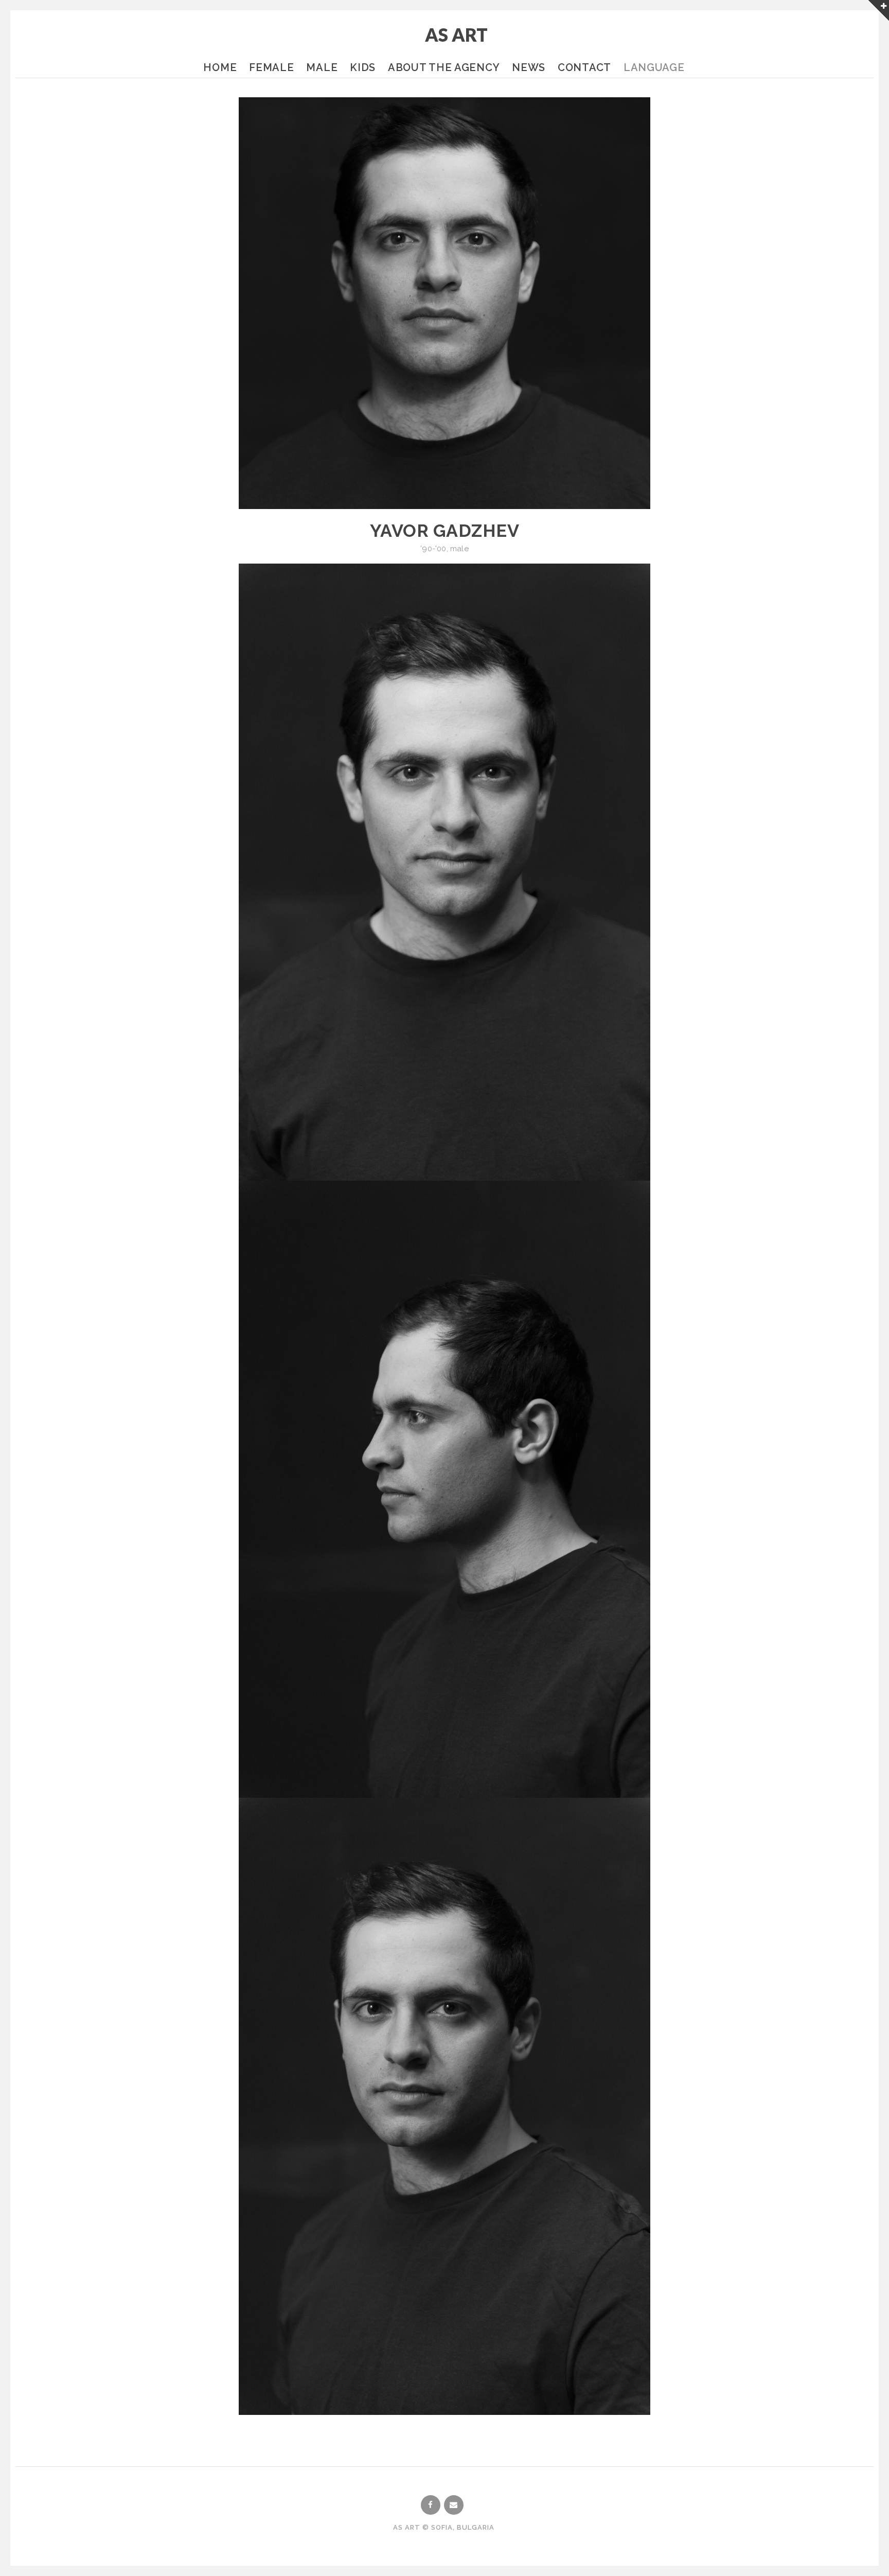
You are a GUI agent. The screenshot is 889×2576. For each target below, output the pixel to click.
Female (271, 67)
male (459, 549)
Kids (363, 67)
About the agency (444, 67)
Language (654, 67)
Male (322, 67)
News (529, 67)
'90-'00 (433, 549)
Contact (584, 67)
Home (220, 67)
